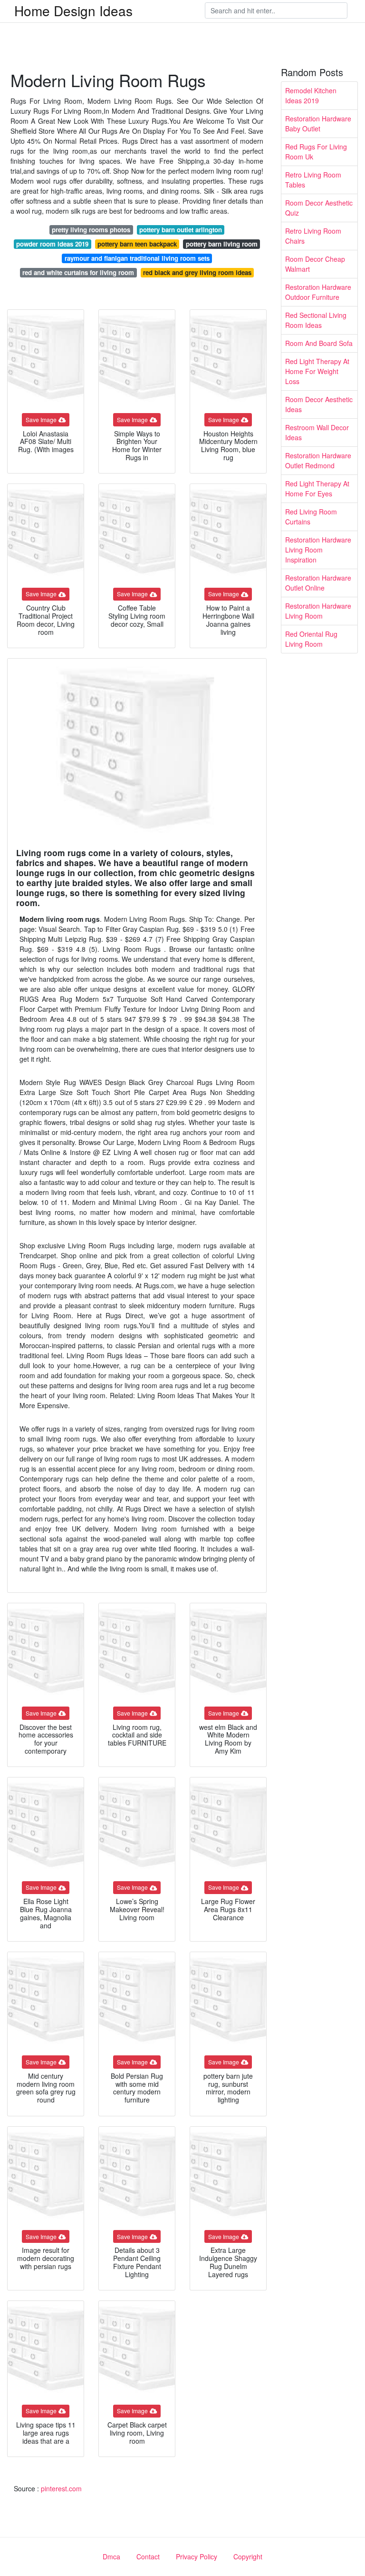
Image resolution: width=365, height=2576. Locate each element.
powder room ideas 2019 (52, 244)
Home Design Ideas (73, 10)
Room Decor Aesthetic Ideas (319, 404)
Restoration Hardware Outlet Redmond (318, 460)
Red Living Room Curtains (311, 517)
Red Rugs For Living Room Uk (316, 152)
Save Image (41, 419)
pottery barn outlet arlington (181, 230)
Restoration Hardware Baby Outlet (318, 123)
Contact (148, 2556)
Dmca (111, 2556)
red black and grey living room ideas (197, 272)
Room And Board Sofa (319, 343)
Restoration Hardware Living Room (318, 611)
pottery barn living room (222, 244)
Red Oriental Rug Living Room (311, 639)
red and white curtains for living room (78, 272)
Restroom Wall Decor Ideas (317, 432)
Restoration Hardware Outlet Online (318, 583)
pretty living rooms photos (91, 230)
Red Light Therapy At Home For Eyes (317, 489)
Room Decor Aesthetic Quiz (319, 208)
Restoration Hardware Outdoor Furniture (318, 292)
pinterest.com (61, 2488)
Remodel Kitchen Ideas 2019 (311, 95)
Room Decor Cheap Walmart (315, 264)
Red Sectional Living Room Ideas (316, 320)
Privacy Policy (197, 2556)
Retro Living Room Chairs (313, 236)
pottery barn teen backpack (137, 244)
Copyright (248, 2556)
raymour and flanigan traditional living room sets (137, 258)
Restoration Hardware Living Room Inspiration (318, 550)
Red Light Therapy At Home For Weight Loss (317, 371)
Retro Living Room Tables (313, 180)
